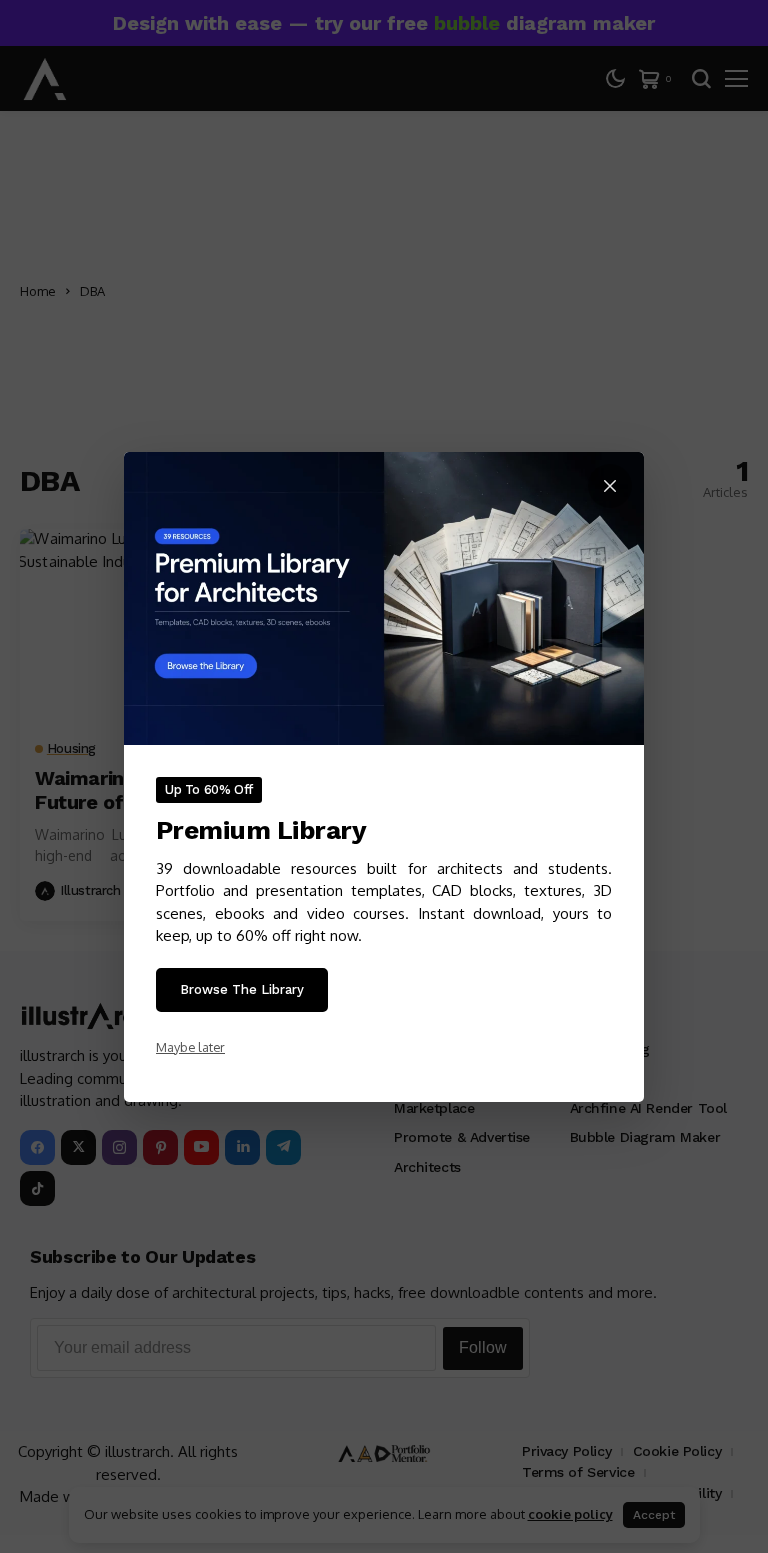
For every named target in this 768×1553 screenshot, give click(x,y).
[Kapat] (610, 486)
